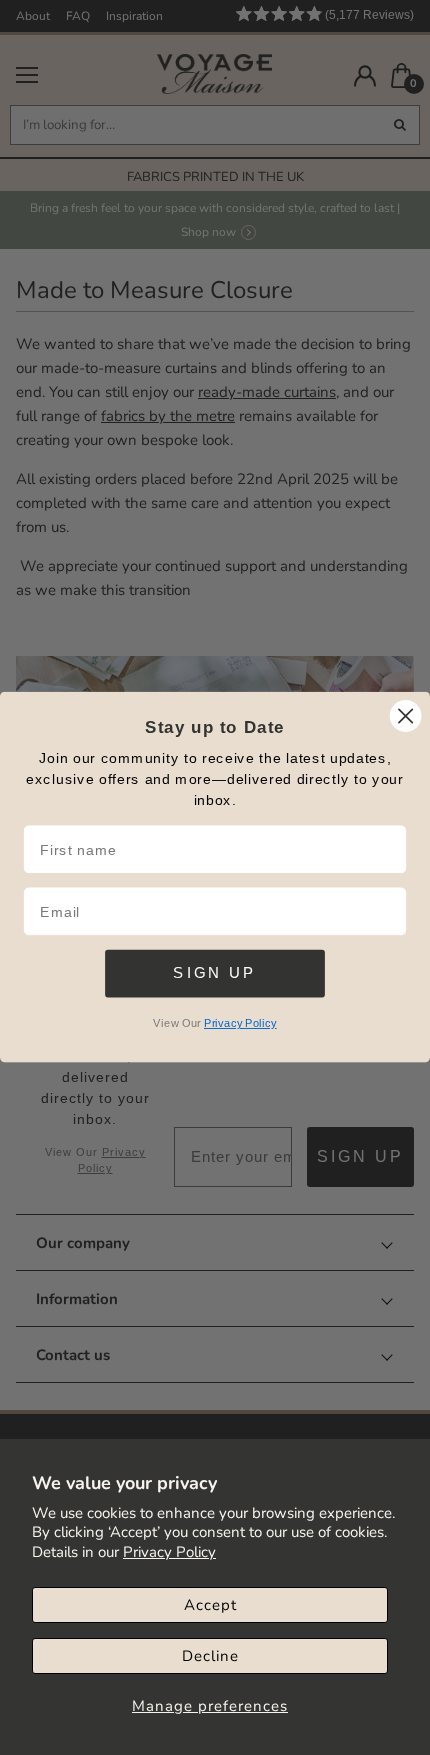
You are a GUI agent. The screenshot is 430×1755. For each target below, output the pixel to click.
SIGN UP (214, 973)
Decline (210, 1656)
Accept (210, 1605)
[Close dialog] (405, 716)
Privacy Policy (169, 1552)
